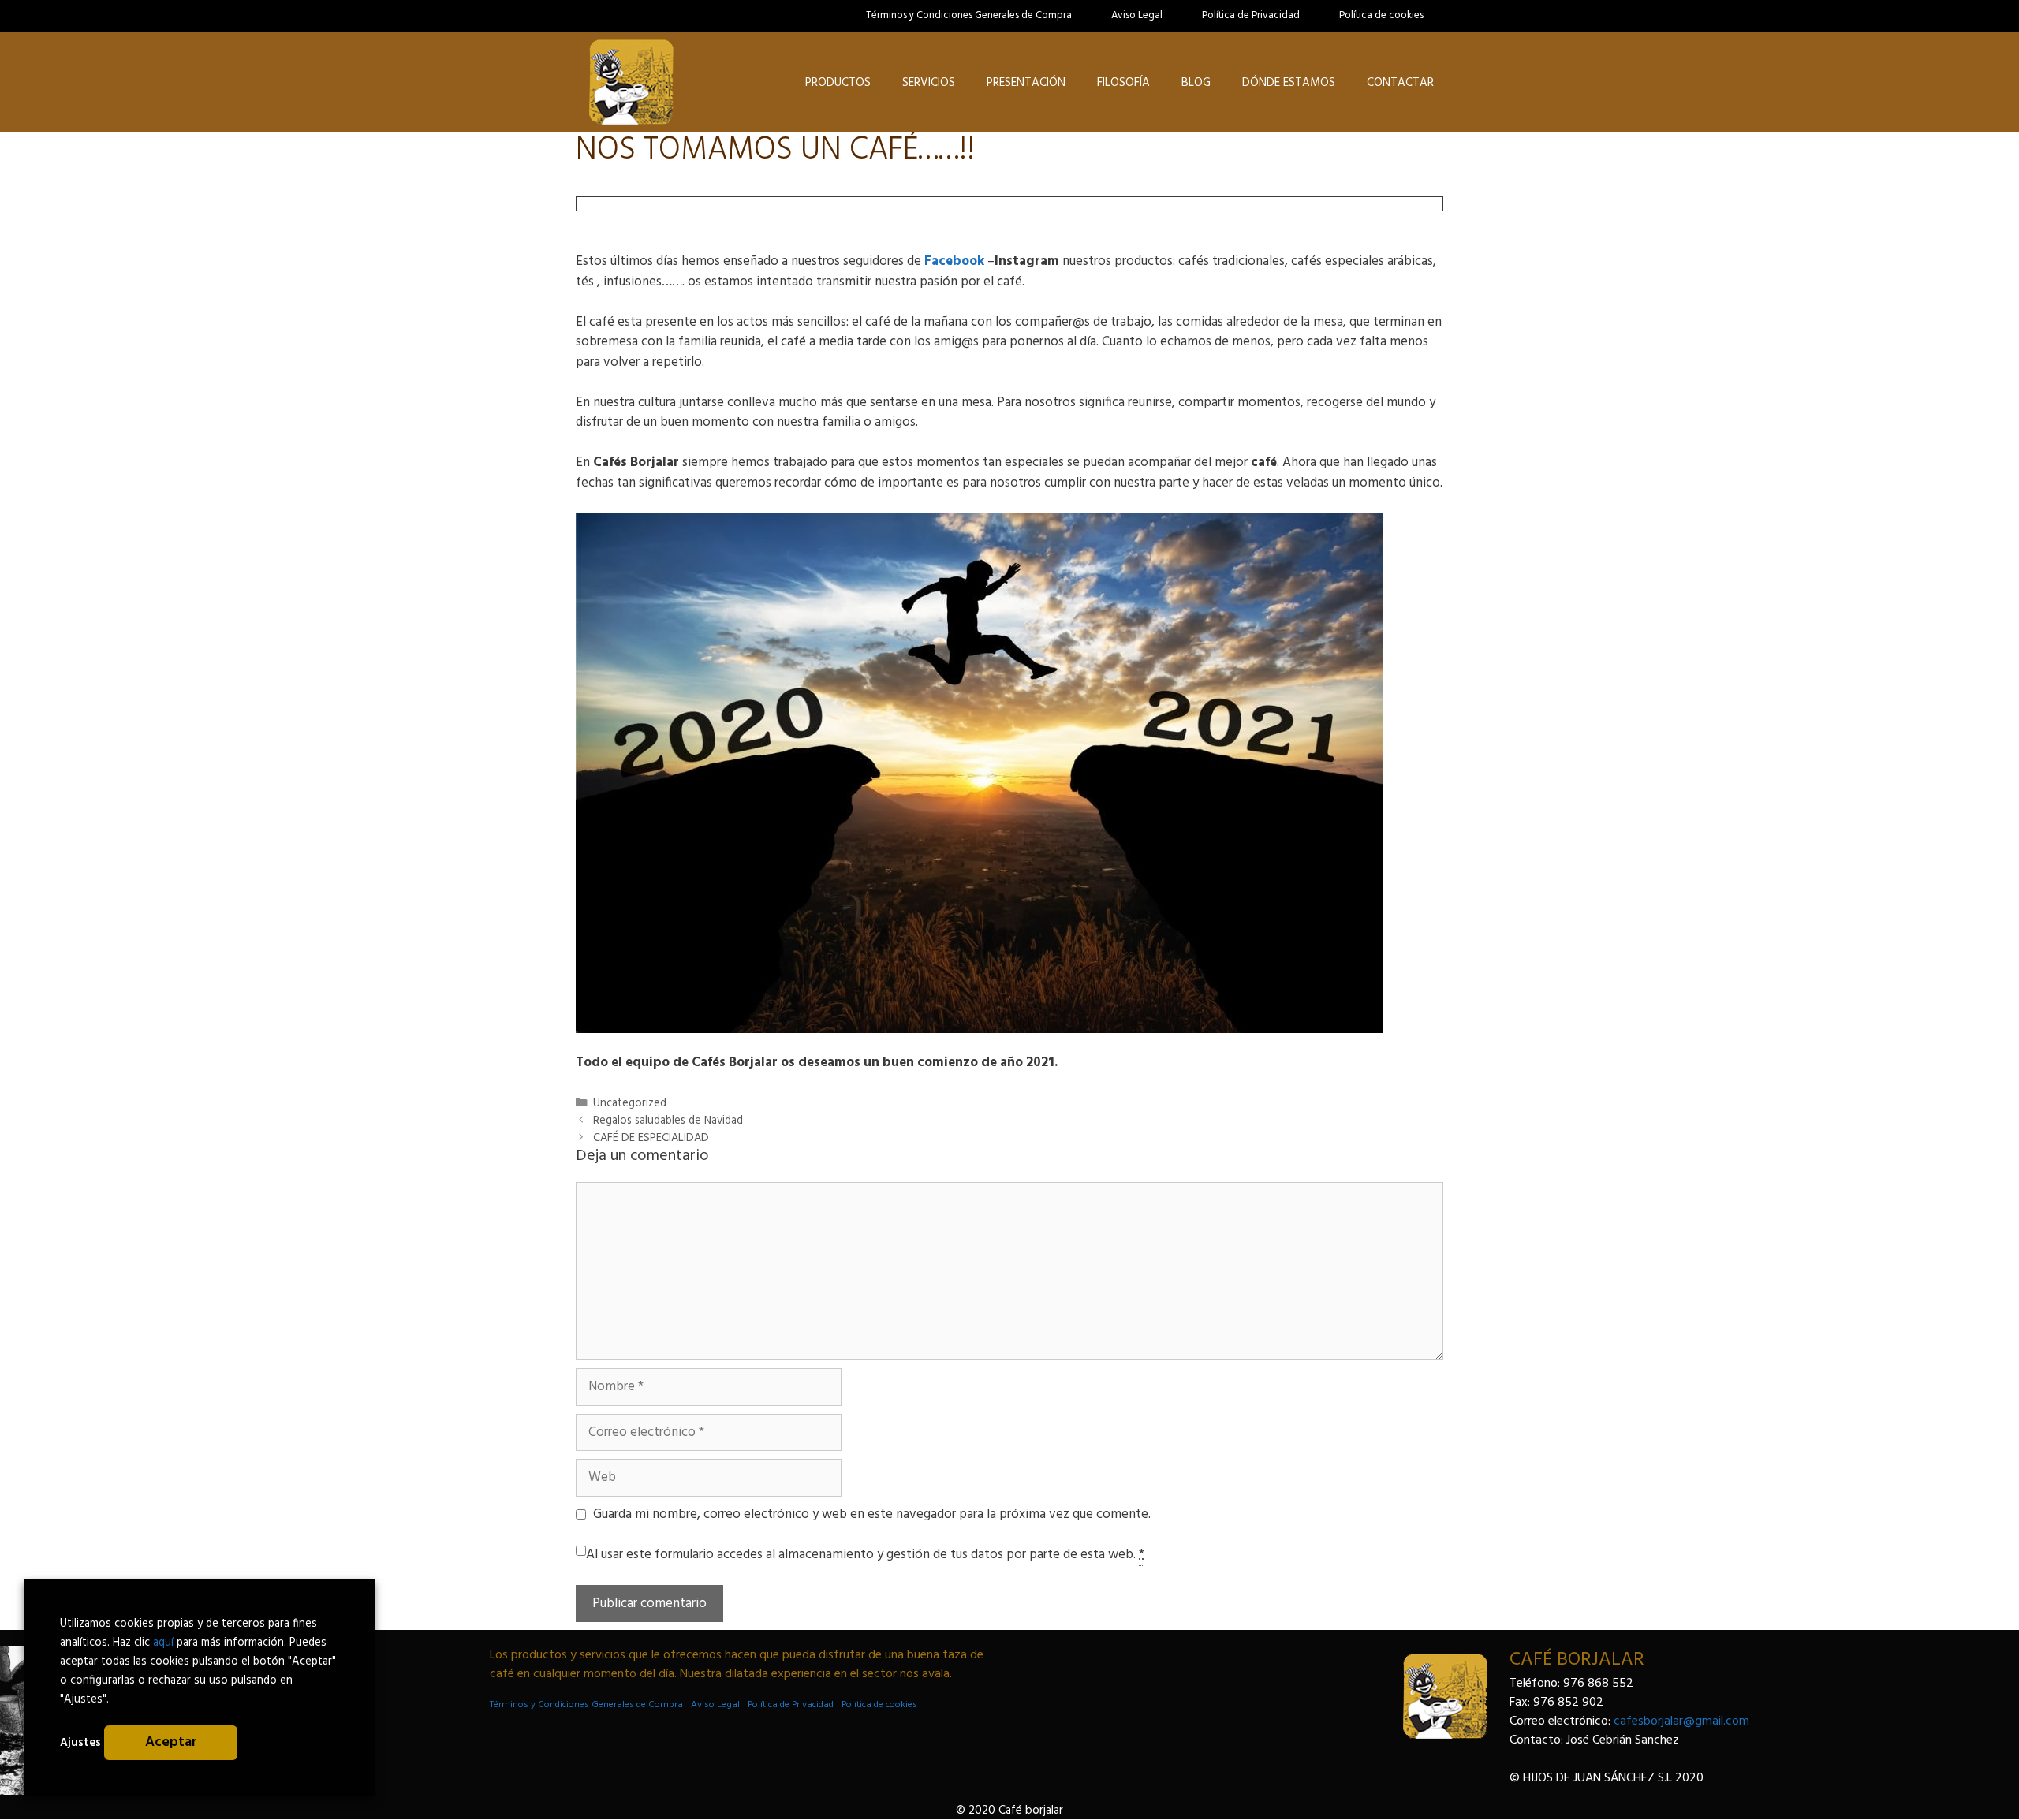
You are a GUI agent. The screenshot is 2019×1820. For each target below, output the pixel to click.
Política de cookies (1381, 15)
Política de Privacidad (1251, 15)
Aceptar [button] (171, 1742)
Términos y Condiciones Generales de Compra (969, 15)
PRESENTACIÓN (1026, 83)
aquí (163, 1643)
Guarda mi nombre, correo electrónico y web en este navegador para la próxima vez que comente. (872, 1515)
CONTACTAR (1400, 83)
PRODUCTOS (838, 83)
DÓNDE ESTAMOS (1289, 83)
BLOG (1196, 83)
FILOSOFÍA (1123, 83)
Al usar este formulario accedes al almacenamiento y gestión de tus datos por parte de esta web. (865, 1555)
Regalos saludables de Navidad (668, 1121)
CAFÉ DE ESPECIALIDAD (651, 1138)
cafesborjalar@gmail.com (1681, 1721)
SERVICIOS (929, 83)
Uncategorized (630, 1104)
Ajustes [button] (80, 1743)
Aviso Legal (1137, 15)
